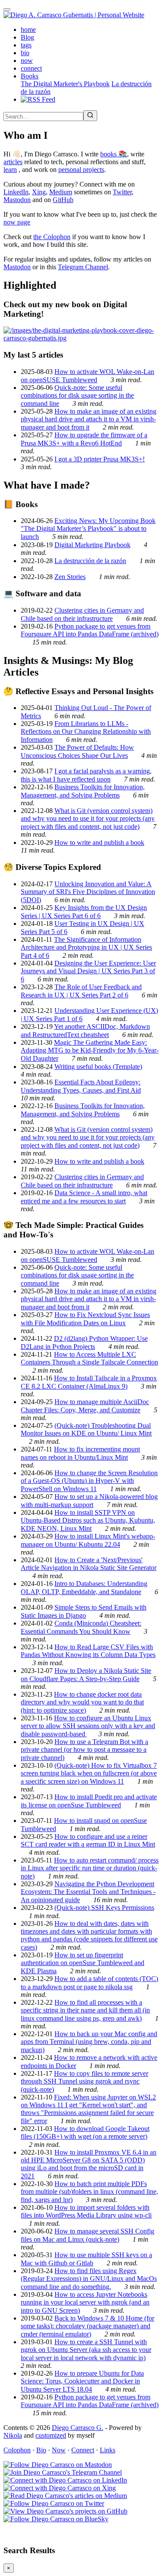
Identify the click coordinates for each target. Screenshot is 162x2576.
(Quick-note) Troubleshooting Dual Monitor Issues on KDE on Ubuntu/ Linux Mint (86, 1429)
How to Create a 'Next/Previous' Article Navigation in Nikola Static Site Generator (89, 1564)
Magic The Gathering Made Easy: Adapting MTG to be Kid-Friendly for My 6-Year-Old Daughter (90, 1050)
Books (30, 76)
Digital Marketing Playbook (92, 545)
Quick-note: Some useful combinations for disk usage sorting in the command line (77, 396)
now (27, 61)
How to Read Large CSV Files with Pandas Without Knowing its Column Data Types (88, 1651)
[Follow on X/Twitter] (54, 2503)
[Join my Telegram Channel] (63, 2472)
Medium (61, 192)
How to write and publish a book (99, 843)
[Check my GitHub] (65, 2511)
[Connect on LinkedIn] (65, 2480)
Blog (27, 37)
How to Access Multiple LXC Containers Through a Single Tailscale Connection (89, 1358)
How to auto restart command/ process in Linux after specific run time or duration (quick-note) (90, 1868)
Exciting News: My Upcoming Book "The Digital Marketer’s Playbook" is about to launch (88, 529)
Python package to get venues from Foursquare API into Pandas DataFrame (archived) (90, 630)
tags (26, 45)
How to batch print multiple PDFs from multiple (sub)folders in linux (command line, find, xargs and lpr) (89, 2192)
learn (10, 170)
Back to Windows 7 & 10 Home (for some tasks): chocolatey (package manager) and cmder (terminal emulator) (87, 2326)
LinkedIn (16, 192)
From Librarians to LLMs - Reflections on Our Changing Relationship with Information (86, 732)
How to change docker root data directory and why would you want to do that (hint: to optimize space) (82, 1702)
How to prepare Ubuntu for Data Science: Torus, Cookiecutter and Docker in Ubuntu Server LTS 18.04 (82, 2381)
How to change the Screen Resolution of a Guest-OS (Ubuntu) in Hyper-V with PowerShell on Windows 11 (89, 1481)
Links (108, 2450)
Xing (39, 192)
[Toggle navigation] (7, 9)
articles (13, 162)
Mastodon (17, 200)
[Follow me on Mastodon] (58, 2465)
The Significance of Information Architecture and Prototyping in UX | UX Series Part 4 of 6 (86, 947)
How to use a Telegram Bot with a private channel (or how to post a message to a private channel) (84, 1750)
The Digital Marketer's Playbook (65, 84)
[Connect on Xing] (60, 2488)
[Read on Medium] (65, 2496)
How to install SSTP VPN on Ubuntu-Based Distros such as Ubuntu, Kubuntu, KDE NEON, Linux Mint (88, 1520)
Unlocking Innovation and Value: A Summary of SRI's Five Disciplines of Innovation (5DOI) (88, 892)
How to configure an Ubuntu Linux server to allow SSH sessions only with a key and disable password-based (88, 1726)
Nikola (13, 2435)
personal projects (81, 170)
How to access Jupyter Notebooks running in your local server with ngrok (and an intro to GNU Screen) (85, 2302)
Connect (83, 2450)
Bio (41, 2450)
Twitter (122, 192)
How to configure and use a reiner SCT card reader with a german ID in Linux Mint (88, 1840)
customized (51, 2435)
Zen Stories (70, 577)
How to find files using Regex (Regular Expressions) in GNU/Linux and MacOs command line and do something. (89, 2279)
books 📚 (114, 154)
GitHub (63, 200)
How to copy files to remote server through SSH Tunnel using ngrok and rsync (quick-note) (84, 2081)
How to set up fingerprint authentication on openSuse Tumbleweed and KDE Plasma (83, 1963)
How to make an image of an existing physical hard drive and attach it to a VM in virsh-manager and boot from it (89, 419)
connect (31, 68)
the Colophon (52, 237)
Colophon (17, 2450)
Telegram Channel (83, 267)
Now (59, 2450)
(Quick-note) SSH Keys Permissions (104, 1908)
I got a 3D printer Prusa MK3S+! (100, 459)
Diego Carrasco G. (78, 2428)
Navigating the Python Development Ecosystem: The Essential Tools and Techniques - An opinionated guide (88, 1892)
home (28, 30)
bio (25, 53)
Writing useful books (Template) (98, 1067)
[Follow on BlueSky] (56, 2519)
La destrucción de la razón (90, 561)
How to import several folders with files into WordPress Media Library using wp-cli (86, 2211)
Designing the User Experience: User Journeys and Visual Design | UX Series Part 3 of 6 (88, 971)
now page (17, 222)
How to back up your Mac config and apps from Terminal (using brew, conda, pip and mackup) (89, 2042)
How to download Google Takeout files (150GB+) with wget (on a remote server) (85, 2132)
